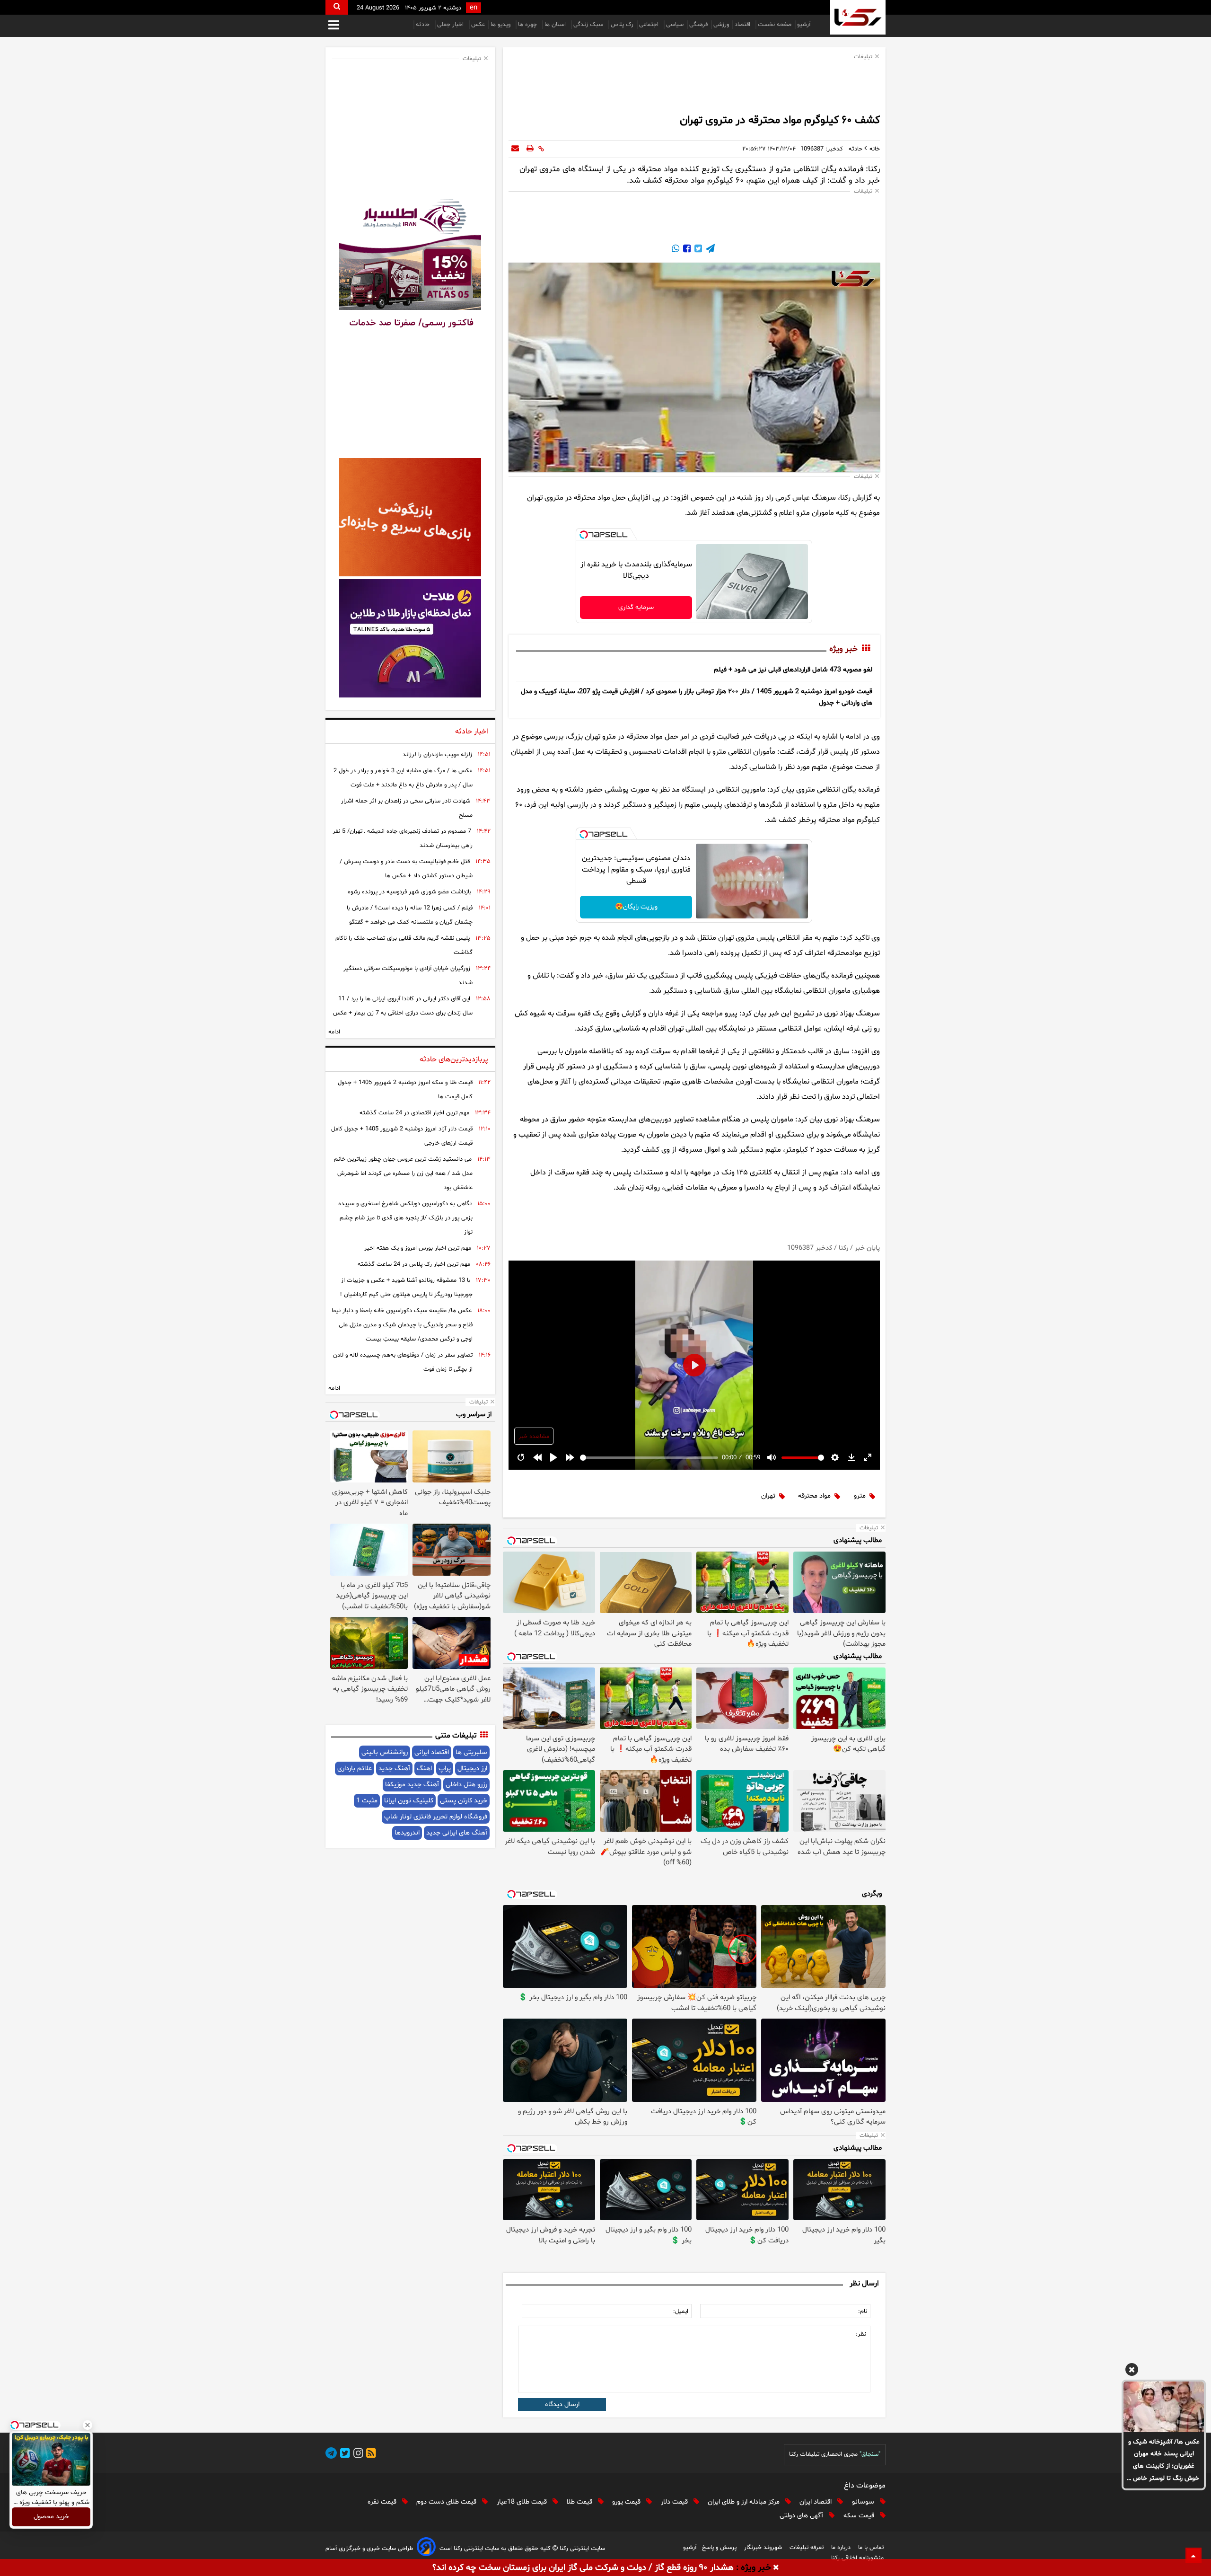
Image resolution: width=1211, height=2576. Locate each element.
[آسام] (426, 2548)
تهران (768, 1496)
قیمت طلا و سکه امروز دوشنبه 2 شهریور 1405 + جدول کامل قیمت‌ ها (405, 1090)
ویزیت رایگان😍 (636, 907)
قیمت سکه (860, 2516)
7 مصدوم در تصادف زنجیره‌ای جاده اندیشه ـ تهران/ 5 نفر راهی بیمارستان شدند (403, 838)
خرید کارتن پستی (464, 1801)
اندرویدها (407, 1833)
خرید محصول (51, 2517)
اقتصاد (743, 25)
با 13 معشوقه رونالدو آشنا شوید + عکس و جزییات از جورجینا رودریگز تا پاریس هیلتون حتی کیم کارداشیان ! (406, 1288)
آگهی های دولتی (802, 2516)
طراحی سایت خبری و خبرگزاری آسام (369, 2549)
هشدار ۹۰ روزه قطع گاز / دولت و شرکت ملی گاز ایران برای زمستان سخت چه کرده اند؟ (583, 2568)
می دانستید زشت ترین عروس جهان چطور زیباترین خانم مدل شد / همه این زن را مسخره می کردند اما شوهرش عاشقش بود (403, 1173)
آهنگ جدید (394, 1769)
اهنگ (424, 1769)
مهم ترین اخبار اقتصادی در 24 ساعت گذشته (414, 1113)
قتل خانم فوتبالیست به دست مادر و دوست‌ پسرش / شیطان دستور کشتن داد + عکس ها (406, 869)
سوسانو (864, 2502)
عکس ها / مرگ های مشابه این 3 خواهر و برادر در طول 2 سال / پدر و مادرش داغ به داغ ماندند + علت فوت (403, 778)
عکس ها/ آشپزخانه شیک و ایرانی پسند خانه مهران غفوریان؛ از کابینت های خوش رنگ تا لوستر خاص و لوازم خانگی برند (1164, 2461)
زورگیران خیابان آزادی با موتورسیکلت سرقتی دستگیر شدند (408, 976)
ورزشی (721, 25)
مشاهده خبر (534, 1437)
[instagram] (357, 2455)
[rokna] (858, 17)
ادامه (334, 1032)
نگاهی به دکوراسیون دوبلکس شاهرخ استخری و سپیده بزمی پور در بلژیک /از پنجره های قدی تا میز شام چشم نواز (405, 1218)
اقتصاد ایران (816, 2502)
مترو (860, 1496)
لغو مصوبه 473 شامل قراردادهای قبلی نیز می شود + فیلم (793, 670)
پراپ (445, 1769)
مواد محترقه (814, 1496)
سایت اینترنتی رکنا (581, 2549)
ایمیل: (681, 2311)
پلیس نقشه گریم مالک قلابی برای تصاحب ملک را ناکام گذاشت (404, 945)
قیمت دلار (675, 2502)
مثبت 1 (367, 1801)
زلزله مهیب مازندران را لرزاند (437, 755)
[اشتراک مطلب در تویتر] (697, 250)
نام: (863, 2311)
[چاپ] (530, 149)
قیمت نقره (383, 2502)
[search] (337, 7)
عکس (478, 25)
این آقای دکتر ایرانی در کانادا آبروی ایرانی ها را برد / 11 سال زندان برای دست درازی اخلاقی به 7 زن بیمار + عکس (403, 1006)
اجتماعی (650, 25)
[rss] (369, 2455)
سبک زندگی (589, 25)
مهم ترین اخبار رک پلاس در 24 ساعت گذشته (414, 1264)
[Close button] (88, 2425)
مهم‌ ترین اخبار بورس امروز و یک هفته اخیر (418, 1248)
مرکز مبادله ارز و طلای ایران (745, 2502)
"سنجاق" (870, 2454)
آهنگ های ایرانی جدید (457, 1833)
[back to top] (1193, 2555)
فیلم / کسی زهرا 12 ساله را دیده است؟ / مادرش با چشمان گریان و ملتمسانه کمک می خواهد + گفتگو (410, 915)
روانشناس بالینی (385, 1752)
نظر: (861, 2334)
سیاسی (675, 25)
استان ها (556, 25)
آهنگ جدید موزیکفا (412, 1785)
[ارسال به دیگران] (515, 149)
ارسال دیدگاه (562, 2404)
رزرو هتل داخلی (466, 1785)
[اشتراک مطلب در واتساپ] (676, 250)
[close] (776, 2568)
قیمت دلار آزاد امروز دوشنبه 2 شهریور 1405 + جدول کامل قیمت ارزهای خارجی (402, 1136)
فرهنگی (698, 25)
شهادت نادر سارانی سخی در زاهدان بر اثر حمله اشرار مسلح (407, 808)
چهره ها (528, 25)
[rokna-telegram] (331, 2455)
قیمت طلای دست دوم (447, 2502)
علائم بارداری (355, 1769)
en (474, 8)
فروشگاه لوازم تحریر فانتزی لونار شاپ (436, 1817)
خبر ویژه (843, 649)
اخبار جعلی (451, 25)
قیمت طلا (580, 2502)
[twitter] (343, 2455)
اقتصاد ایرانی (432, 1752)
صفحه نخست (775, 25)
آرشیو (804, 25)
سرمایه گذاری (636, 607)
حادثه (424, 25)
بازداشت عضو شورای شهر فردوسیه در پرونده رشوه (409, 892)
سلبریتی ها (471, 1752)
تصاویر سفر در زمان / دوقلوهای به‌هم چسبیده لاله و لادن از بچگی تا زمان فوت (403, 1362)
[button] (1132, 2371)
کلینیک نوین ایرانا (409, 1801)
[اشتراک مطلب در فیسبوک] (686, 250)
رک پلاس (622, 25)
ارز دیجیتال (472, 1769)
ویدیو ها (501, 25)
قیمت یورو (627, 2502)
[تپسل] (584, 535)
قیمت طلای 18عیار (523, 2502)
